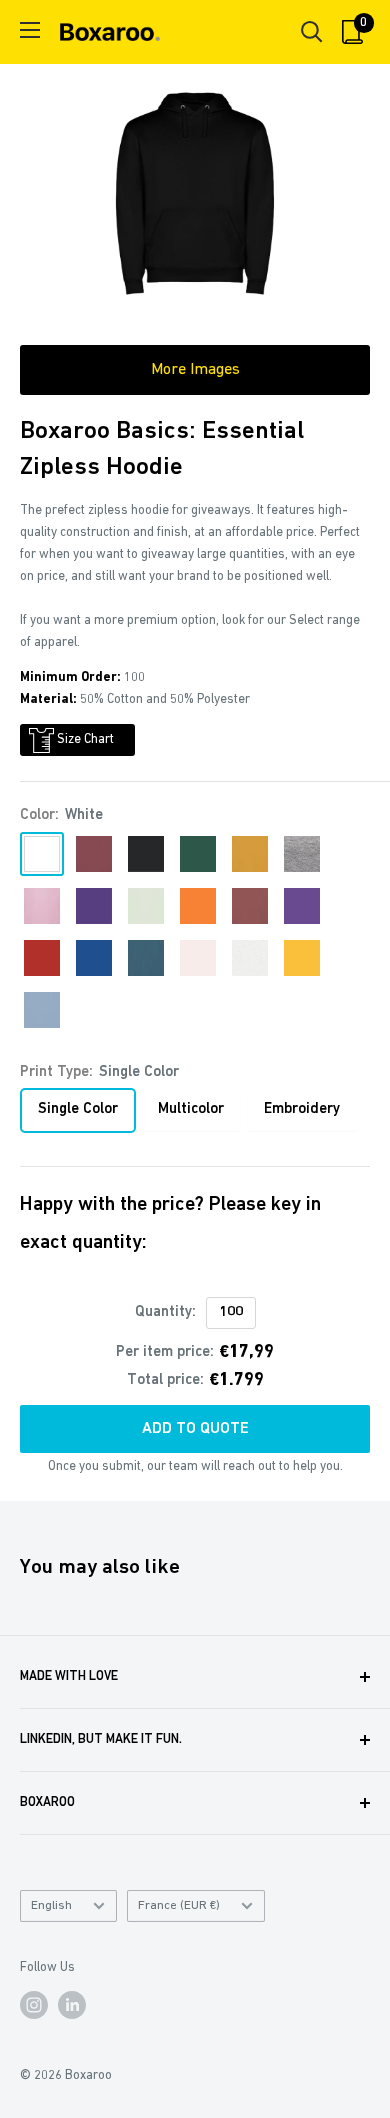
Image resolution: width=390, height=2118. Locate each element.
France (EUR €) (179, 1905)
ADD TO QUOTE (195, 1429)
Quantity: (165, 1312)
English (51, 1905)
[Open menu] (30, 30)
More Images (195, 370)
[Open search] (312, 32)
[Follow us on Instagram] (34, 2005)
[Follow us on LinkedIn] (72, 2005)
